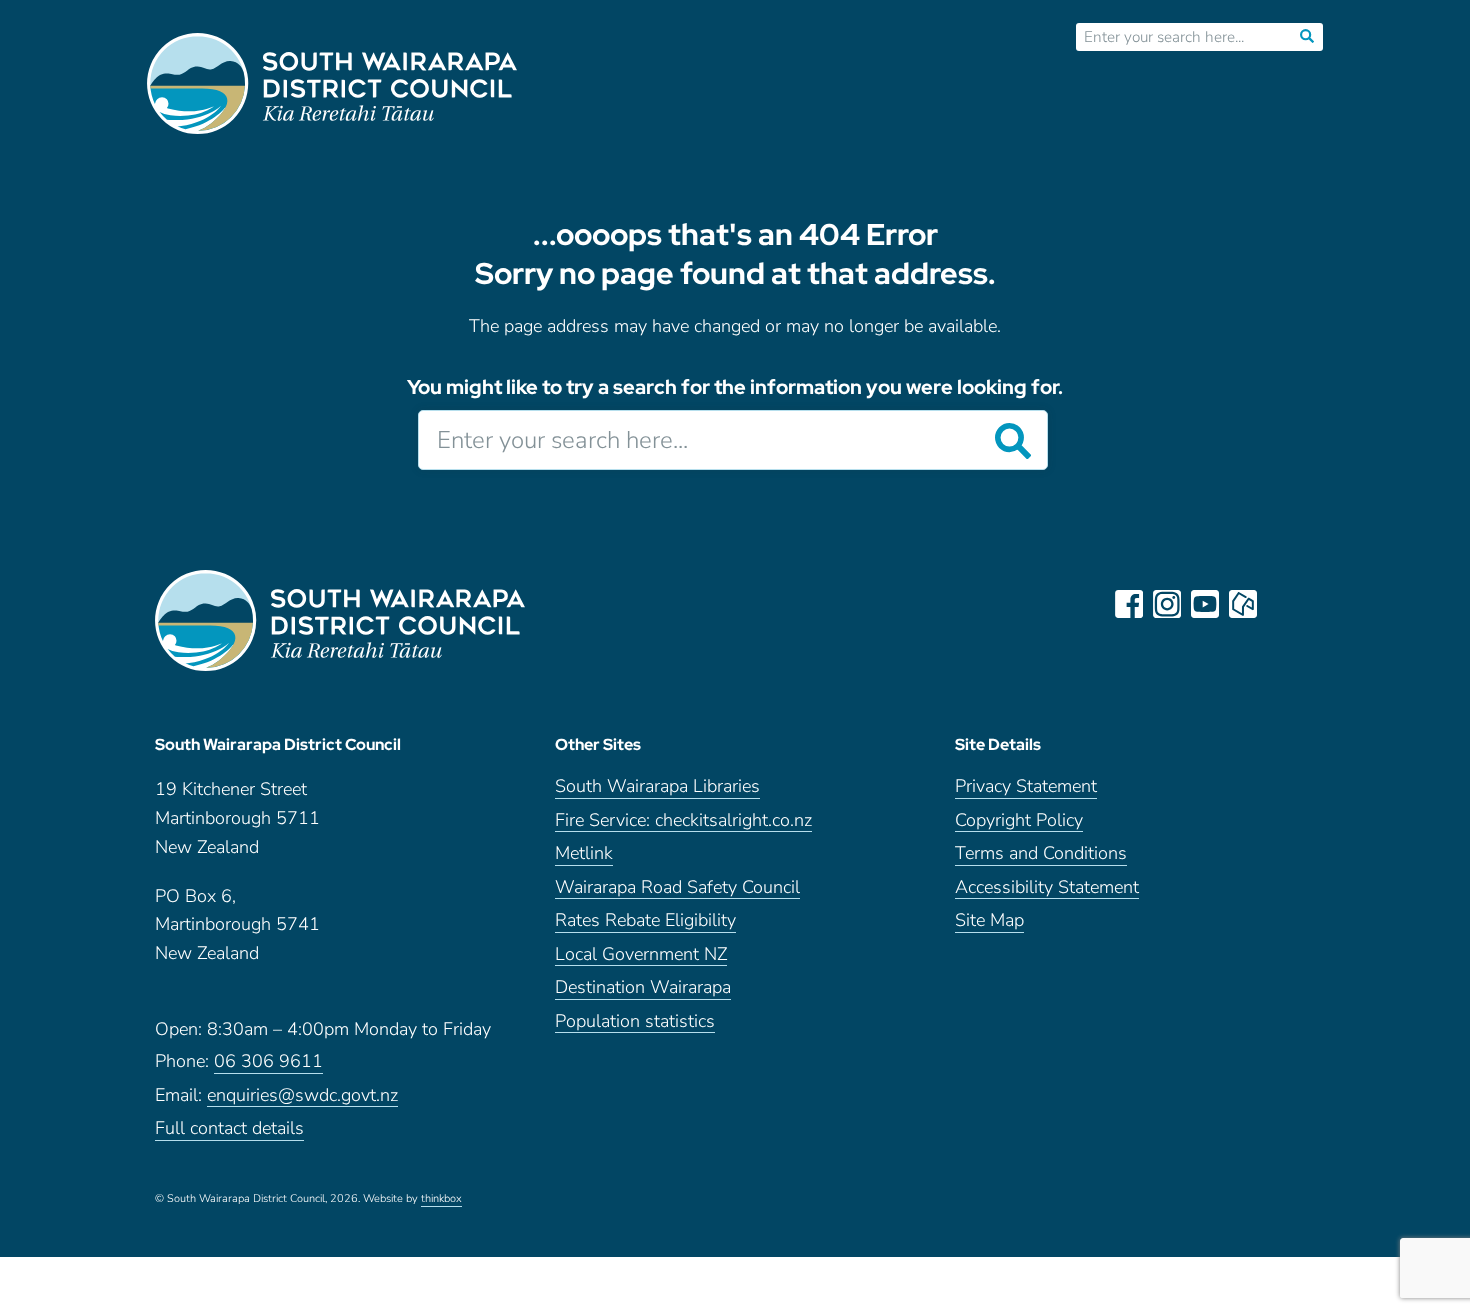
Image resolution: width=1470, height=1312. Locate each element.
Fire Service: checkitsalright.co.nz (683, 821)
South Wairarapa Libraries (657, 787)
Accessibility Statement (1047, 888)
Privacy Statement (1026, 787)
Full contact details (229, 1129)
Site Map (989, 921)
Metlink (584, 854)
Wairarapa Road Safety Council (677, 888)
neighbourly (1243, 604)
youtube (1205, 604)
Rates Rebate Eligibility (645, 921)
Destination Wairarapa (643, 988)
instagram (1167, 604)
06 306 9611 (268, 1062)
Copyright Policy (1019, 821)
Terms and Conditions (1041, 854)
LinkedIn (1281, 604)
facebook (1129, 604)
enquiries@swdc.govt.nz (302, 1096)
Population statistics (635, 1022)
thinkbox (441, 1200)
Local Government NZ (641, 955)
